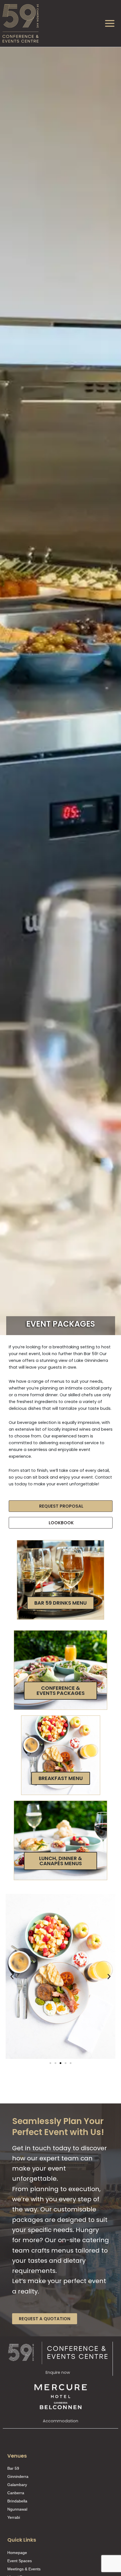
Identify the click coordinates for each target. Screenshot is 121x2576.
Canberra (16, 2493)
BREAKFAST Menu (61, 1778)
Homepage (17, 2553)
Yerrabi (14, 2517)
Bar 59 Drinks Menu (60, 1603)
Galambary (17, 2485)
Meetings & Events (24, 2569)
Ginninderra (18, 2476)
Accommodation (60, 2421)
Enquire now (58, 2372)
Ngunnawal (17, 2509)
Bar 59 (13, 2468)
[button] (12, 1976)
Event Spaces (20, 2561)
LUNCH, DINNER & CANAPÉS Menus (60, 1861)
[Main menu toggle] (110, 23)
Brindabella (17, 2501)
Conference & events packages (61, 1690)
